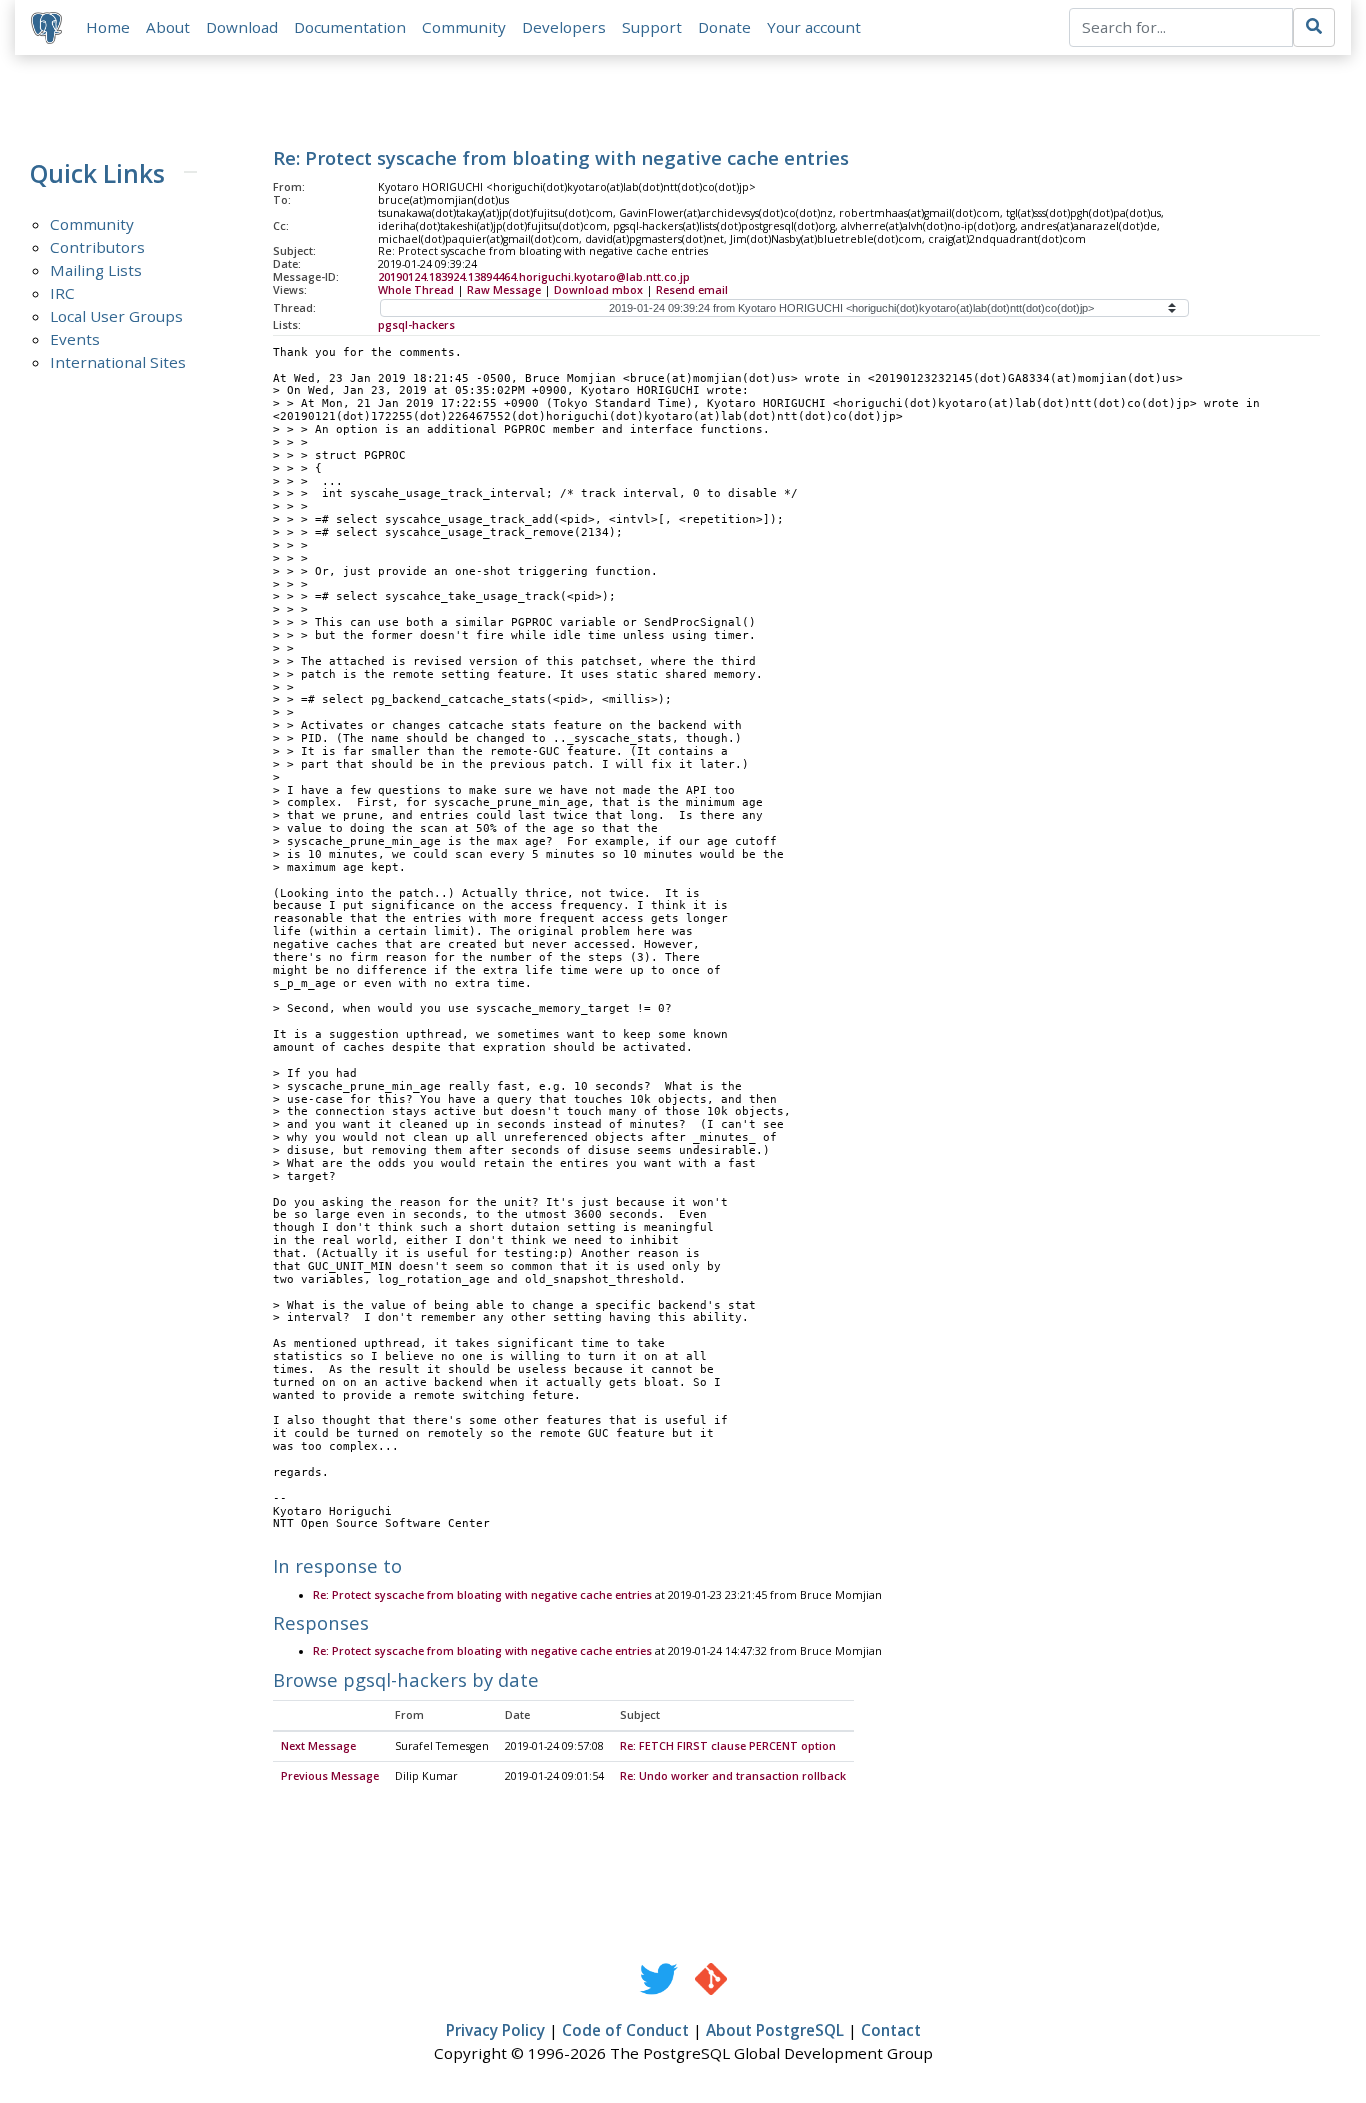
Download (242, 27)
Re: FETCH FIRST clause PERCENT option (728, 1746)
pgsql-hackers (416, 325)
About (168, 27)
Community (464, 27)
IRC (62, 293)
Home (108, 27)
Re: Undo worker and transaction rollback (733, 1776)
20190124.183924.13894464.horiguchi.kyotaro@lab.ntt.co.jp (534, 277)
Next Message (318, 1746)
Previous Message (330, 1776)
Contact (891, 2030)
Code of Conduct (625, 2030)
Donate (724, 27)
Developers (564, 27)
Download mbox (598, 290)
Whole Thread (416, 290)
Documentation (350, 27)
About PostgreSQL (775, 2030)
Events (75, 339)
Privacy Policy (495, 2030)
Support (652, 27)
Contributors (97, 247)
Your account (814, 27)
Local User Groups (116, 316)
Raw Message (504, 290)
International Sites (118, 362)
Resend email (692, 290)
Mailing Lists (96, 270)
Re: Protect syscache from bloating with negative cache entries (482, 1595)
